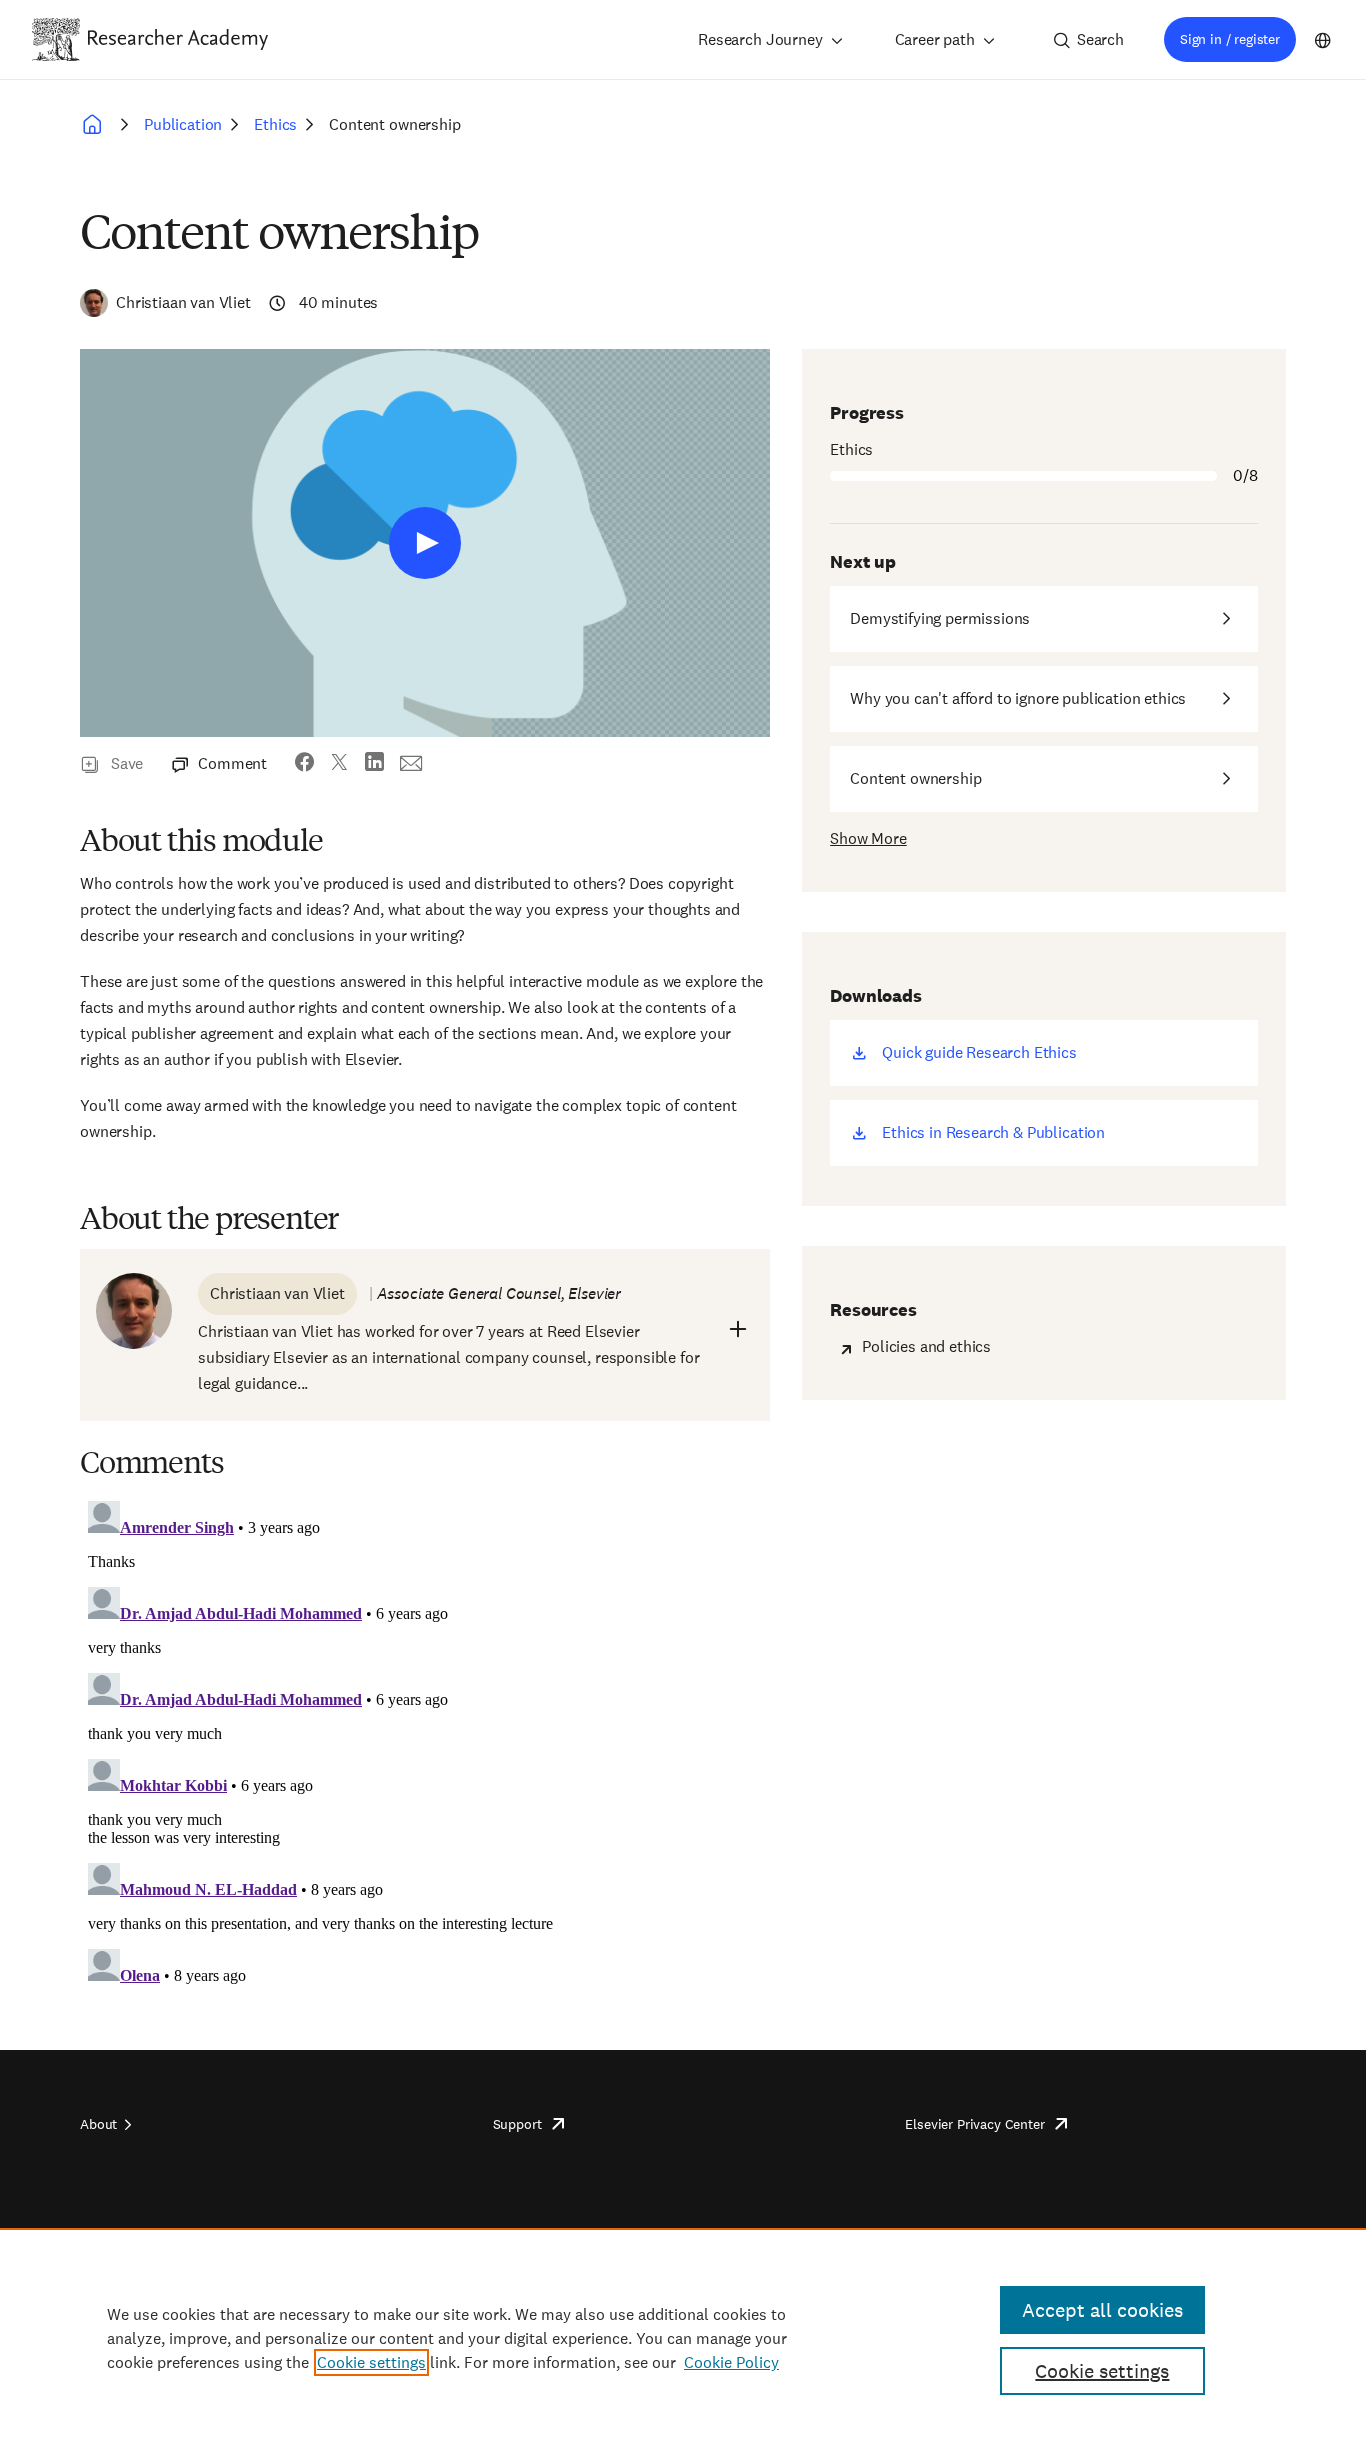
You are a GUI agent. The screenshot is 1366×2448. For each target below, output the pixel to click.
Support (517, 2124)
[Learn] (96, 125)
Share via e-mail (411, 764)
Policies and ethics (926, 1346)
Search (1100, 39)
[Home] (178, 39)
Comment (232, 763)
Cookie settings (371, 2362)
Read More (738, 1329)
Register (425, 543)
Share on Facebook (304, 764)
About (98, 2124)
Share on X (339, 764)
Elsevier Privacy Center (974, 2124)
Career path (935, 39)
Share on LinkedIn (374, 764)
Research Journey (760, 39)
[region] (683, 2338)
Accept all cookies (1102, 2310)
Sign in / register (1230, 39)
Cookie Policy (731, 2362)
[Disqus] (425, 1743)
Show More (868, 838)
